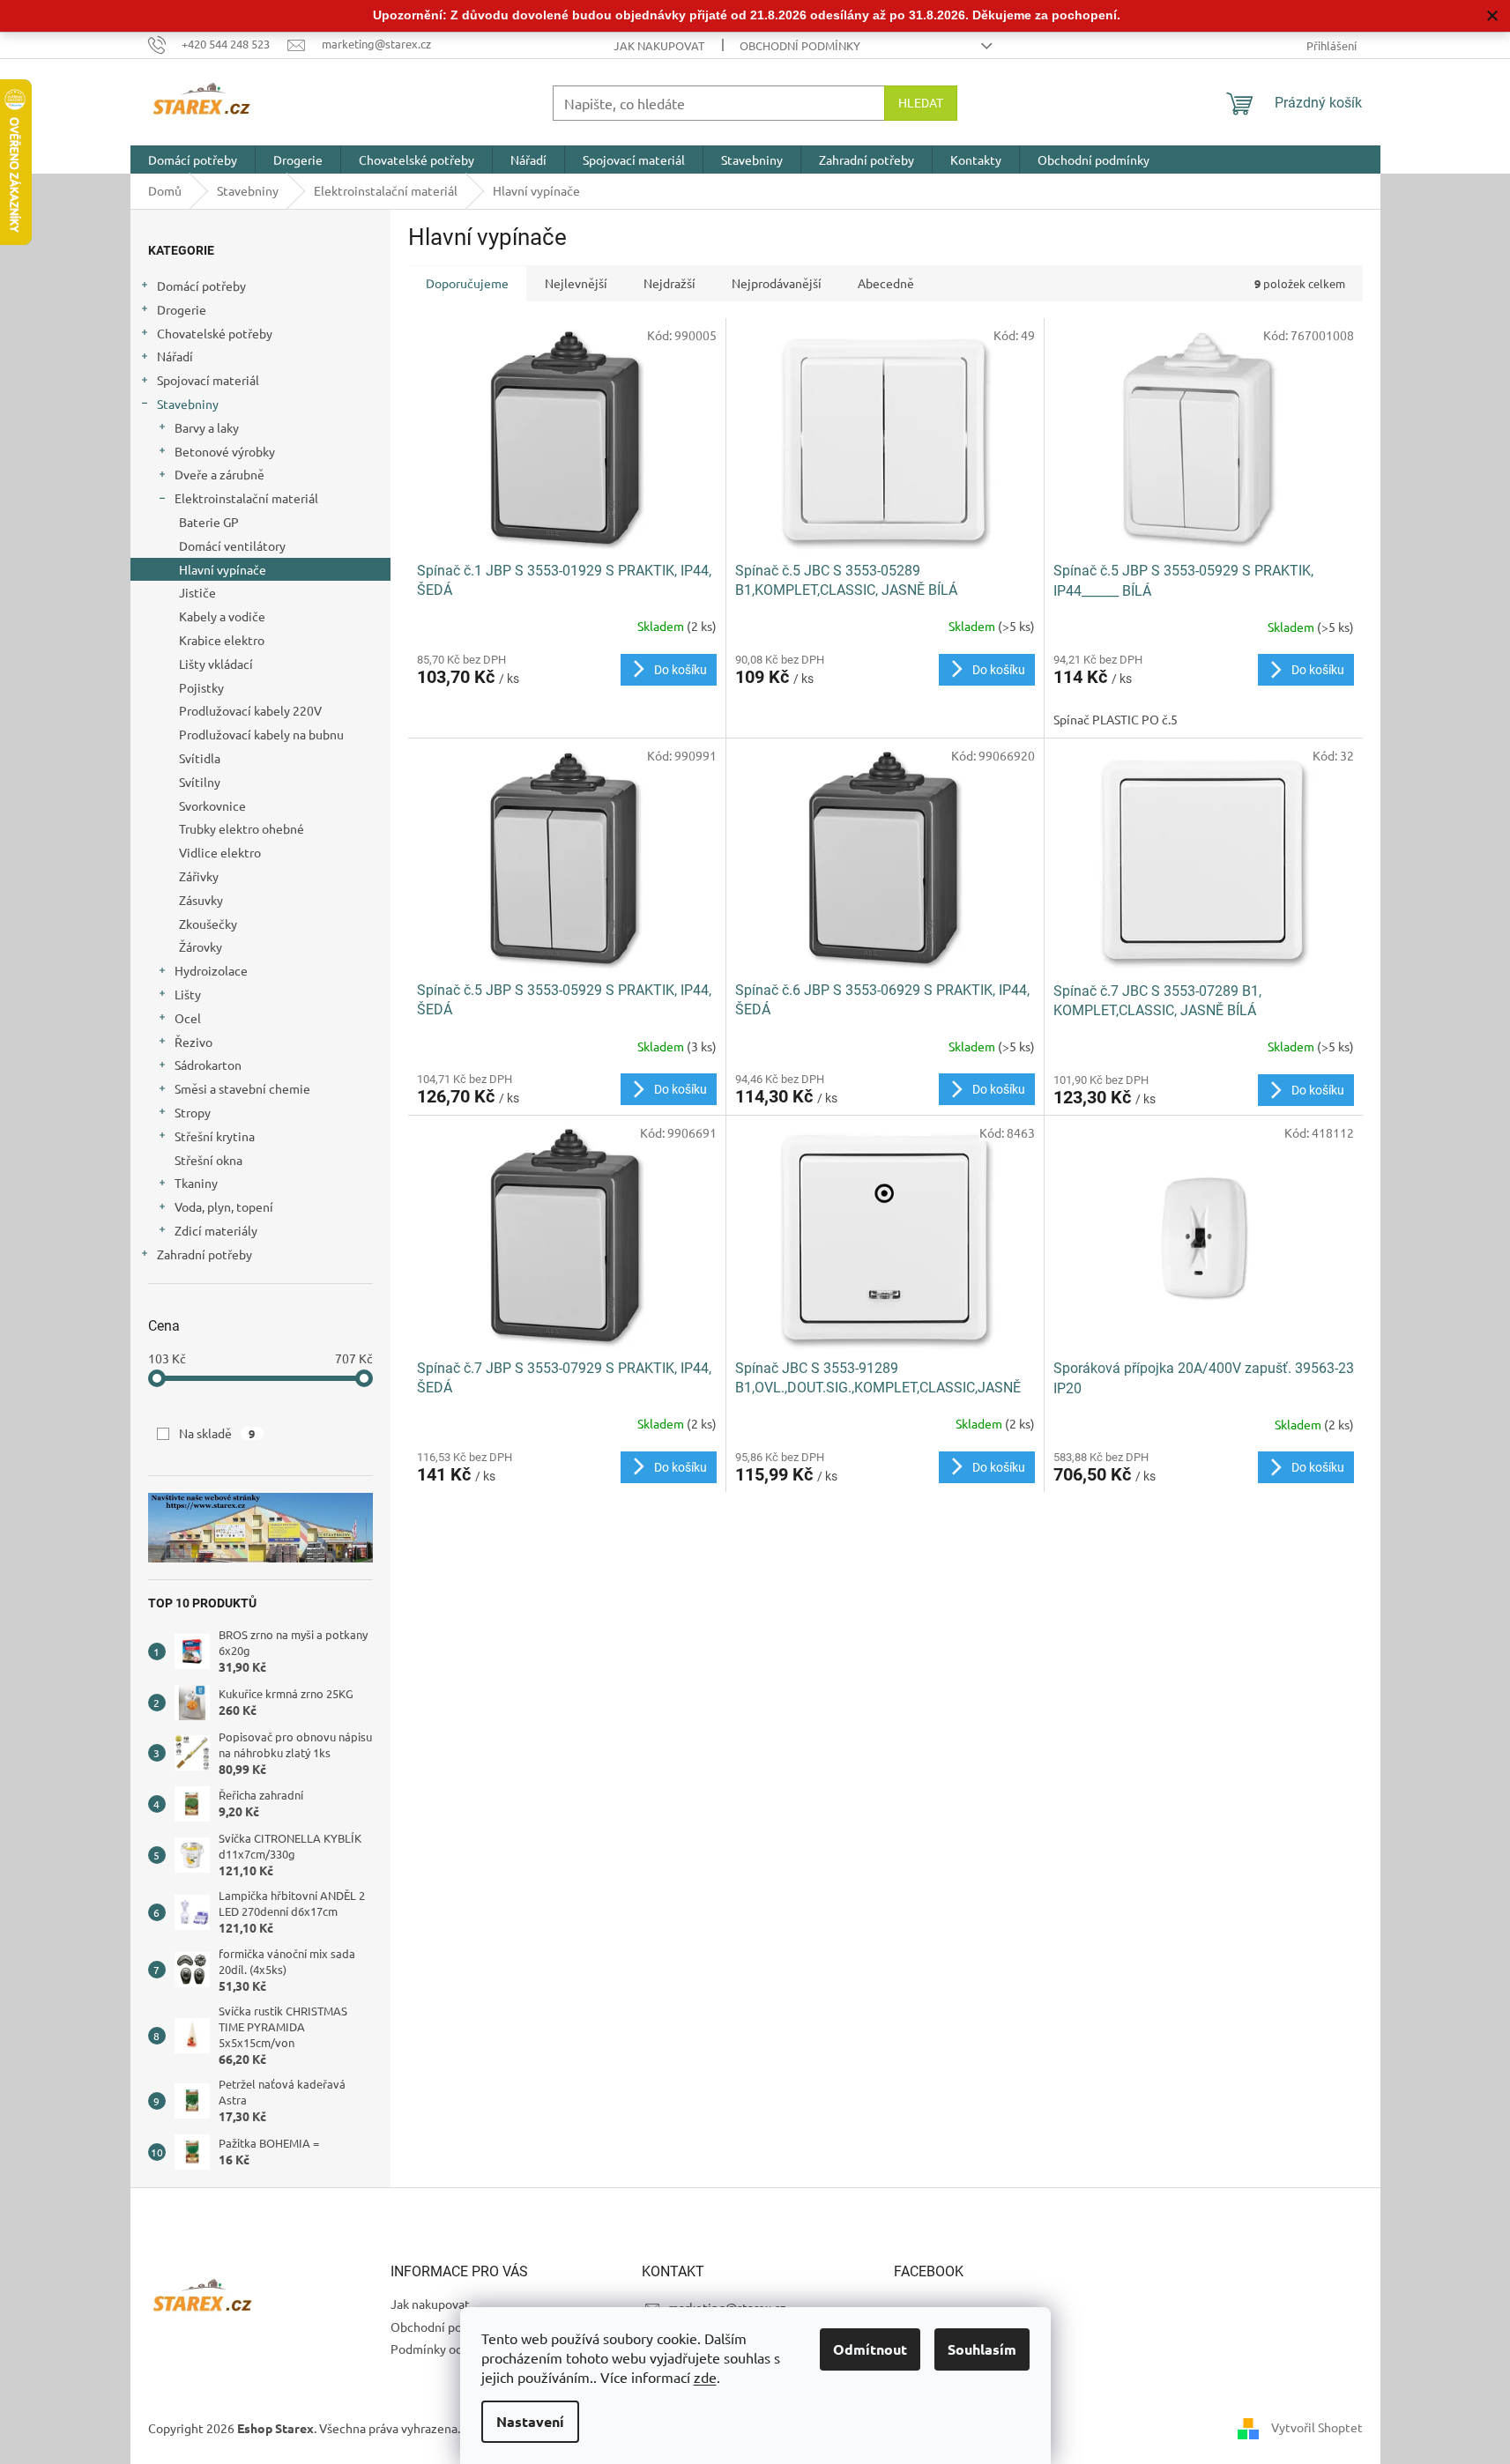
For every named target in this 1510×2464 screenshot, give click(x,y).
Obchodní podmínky (800, 45)
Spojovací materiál (208, 380)
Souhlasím (982, 2349)
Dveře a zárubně (219, 474)
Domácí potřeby (201, 286)
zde (705, 2377)
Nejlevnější (576, 283)
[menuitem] (193, 160)
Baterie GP (209, 522)
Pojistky (201, 687)
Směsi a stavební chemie (242, 1088)
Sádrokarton (208, 1065)
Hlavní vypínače (223, 569)
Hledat (921, 103)
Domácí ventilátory (232, 545)
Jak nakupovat (659, 45)
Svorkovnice (212, 805)
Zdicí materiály (216, 1230)
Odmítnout (870, 2349)
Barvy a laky (207, 427)
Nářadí (175, 356)
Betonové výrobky (225, 451)
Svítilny (200, 782)
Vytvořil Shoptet (1317, 2426)
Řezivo (193, 1042)
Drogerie (182, 309)
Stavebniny (188, 404)
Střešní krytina (215, 1136)
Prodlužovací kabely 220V (250, 710)
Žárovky (201, 946)
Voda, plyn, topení (224, 1206)
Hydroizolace (211, 970)
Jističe (197, 592)
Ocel (188, 1018)
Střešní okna (208, 1160)
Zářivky (199, 876)
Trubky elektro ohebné (242, 828)
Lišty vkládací (216, 664)
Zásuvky (201, 900)
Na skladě (217, 1433)
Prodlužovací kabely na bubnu (261, 734)
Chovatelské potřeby (215, 333)
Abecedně (886, 283)
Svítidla (200, 758)
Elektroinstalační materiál (246, 498)
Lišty (188, 994)
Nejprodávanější (777, 283)
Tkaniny (196, 1183)
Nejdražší (669, 283)
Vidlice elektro (220, 852)
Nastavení (530, 2421)
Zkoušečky (208, 924)
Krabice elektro (222, 640)
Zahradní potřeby (205, 1254)
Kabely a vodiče (222, 616)
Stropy (193, 1112)
